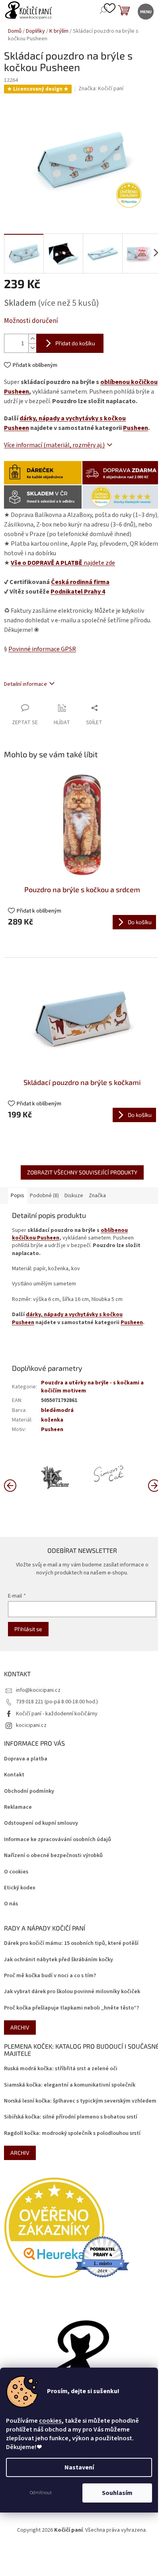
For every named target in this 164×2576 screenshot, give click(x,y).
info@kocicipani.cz (38, 1690)
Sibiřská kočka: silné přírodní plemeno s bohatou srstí (71, 2117)
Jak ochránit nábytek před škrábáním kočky (59, 1960)
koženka (52, 1420)
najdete (63, 563)
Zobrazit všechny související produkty (82, 1172)
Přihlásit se (28, 1629)
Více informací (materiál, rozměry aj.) (54, 445)
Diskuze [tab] (74, 1196)
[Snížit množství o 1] (32, 348)
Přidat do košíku (75, 343)
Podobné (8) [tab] (44, 1196)
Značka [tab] (97, 1196)
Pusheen (136, 428)
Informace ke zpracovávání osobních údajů (58, 1840)
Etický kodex (20, 1888)
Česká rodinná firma (80, 582)
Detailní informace (25, 684)
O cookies (16, 1872)
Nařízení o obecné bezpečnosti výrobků (53, 1856)
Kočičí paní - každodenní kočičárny (57, 1714)
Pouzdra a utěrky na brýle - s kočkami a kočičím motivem (92, 1387)
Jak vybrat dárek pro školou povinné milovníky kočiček (72, 1992)
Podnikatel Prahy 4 (78, 592)
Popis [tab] (18, 1196)
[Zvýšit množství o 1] (32, 339)
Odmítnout (41, 2493)
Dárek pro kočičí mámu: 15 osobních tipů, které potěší (71, 1943)
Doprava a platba (26, 1759)
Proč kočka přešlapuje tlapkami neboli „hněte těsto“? (71, 2008)
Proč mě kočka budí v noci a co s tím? (50, 1976)
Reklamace (18, 1807)
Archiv (20, 2027)
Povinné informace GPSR (42, 649)
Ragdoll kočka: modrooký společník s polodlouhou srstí (72, 2133)
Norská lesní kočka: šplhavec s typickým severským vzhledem (80, 2101)
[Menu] (145, 11)
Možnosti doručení (31, 321)
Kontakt (14, 1775)
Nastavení (79, 2467)
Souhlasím (117, 2493)
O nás (11, 1904)
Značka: (101, 89)
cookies (50, 2421)
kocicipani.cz (31, 1725)
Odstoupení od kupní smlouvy (41, 1823)
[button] (154, 1485)
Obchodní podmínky (29, 1791)
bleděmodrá (57, 1410)
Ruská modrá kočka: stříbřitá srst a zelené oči (61, 2069)
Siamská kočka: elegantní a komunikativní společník (70, 2085)
